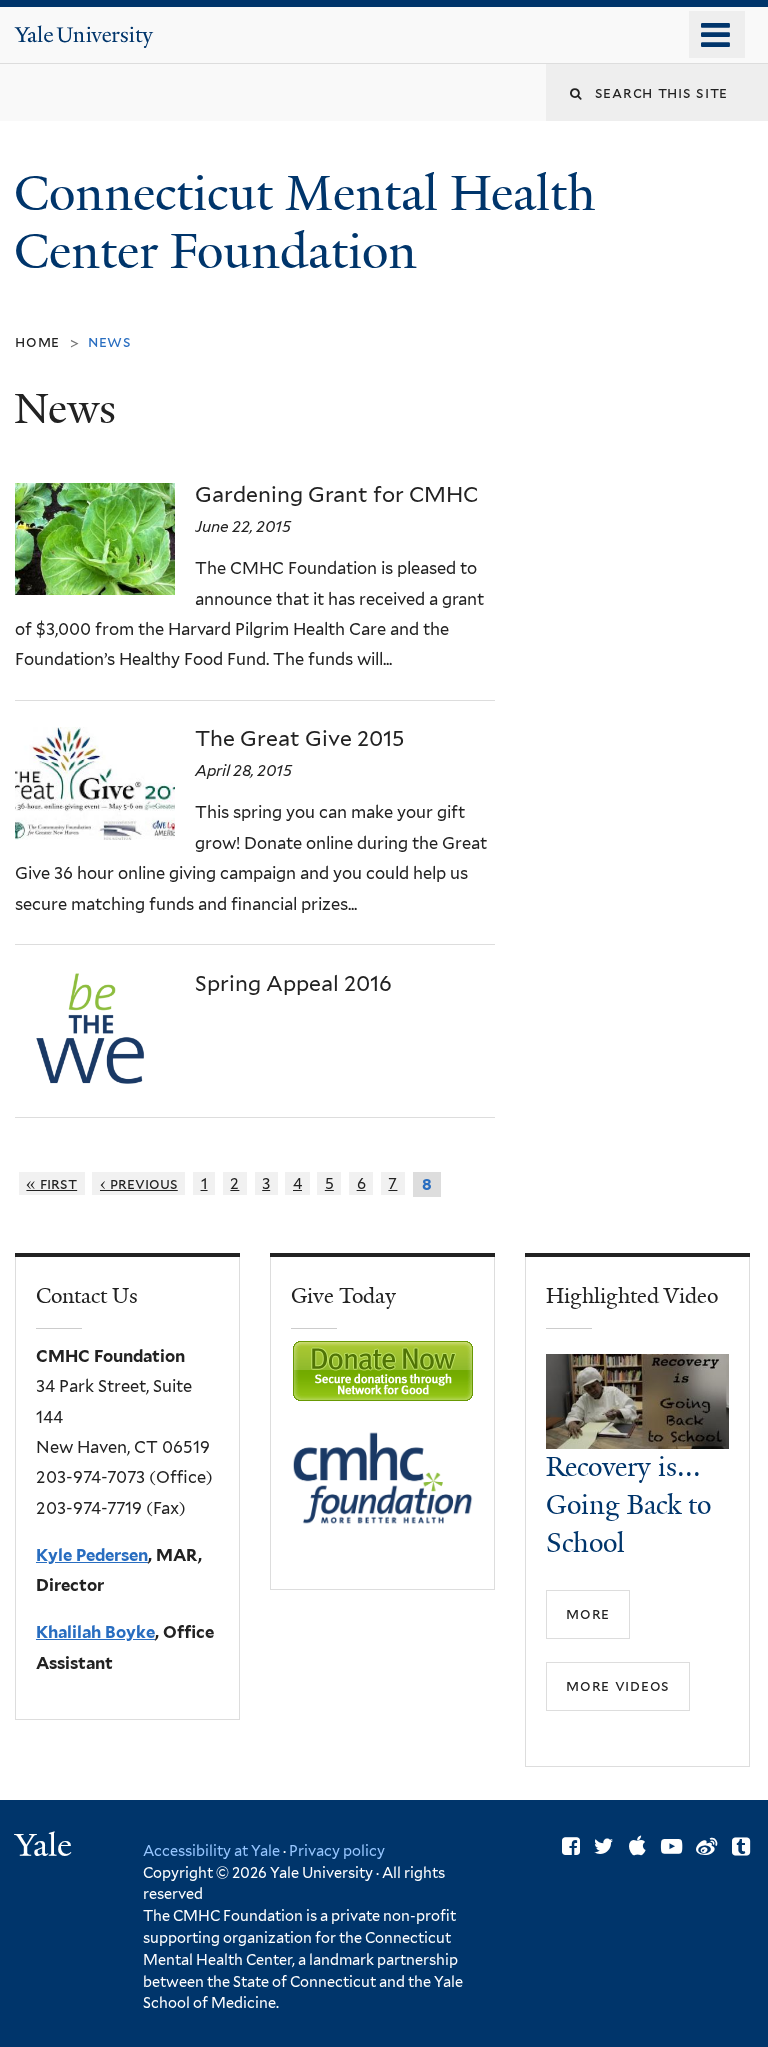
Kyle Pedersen (92, 1555)
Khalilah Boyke (95, 1632)
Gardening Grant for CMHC (336, 494)
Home (37, 341)
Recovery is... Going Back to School (628, 1505)
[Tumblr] (741, 1846)
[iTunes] (637, 1846)
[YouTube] (671, 1846)
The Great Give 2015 (299, 738)
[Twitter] (604, 1846)
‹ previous (139, 1183)
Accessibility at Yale (211, 1850)
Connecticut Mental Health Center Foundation (304, 223)
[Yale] (46, 1847)
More (588, 1613)
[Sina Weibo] (706, 1846)
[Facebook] (571, 1846)
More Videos (618, 1685)
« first (51, 1183)
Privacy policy (337, 1850)
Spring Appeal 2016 (293, 983)
